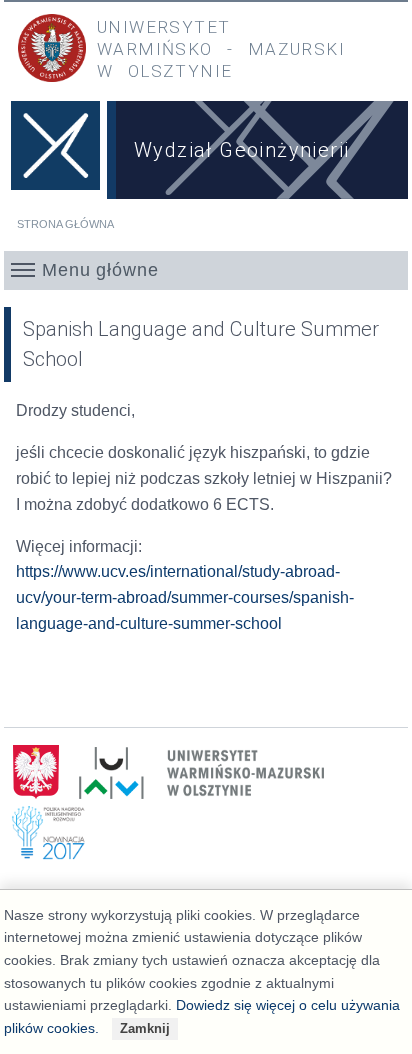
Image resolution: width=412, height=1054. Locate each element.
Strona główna (65, 224)
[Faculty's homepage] (55, 153)
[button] (206, 270)
